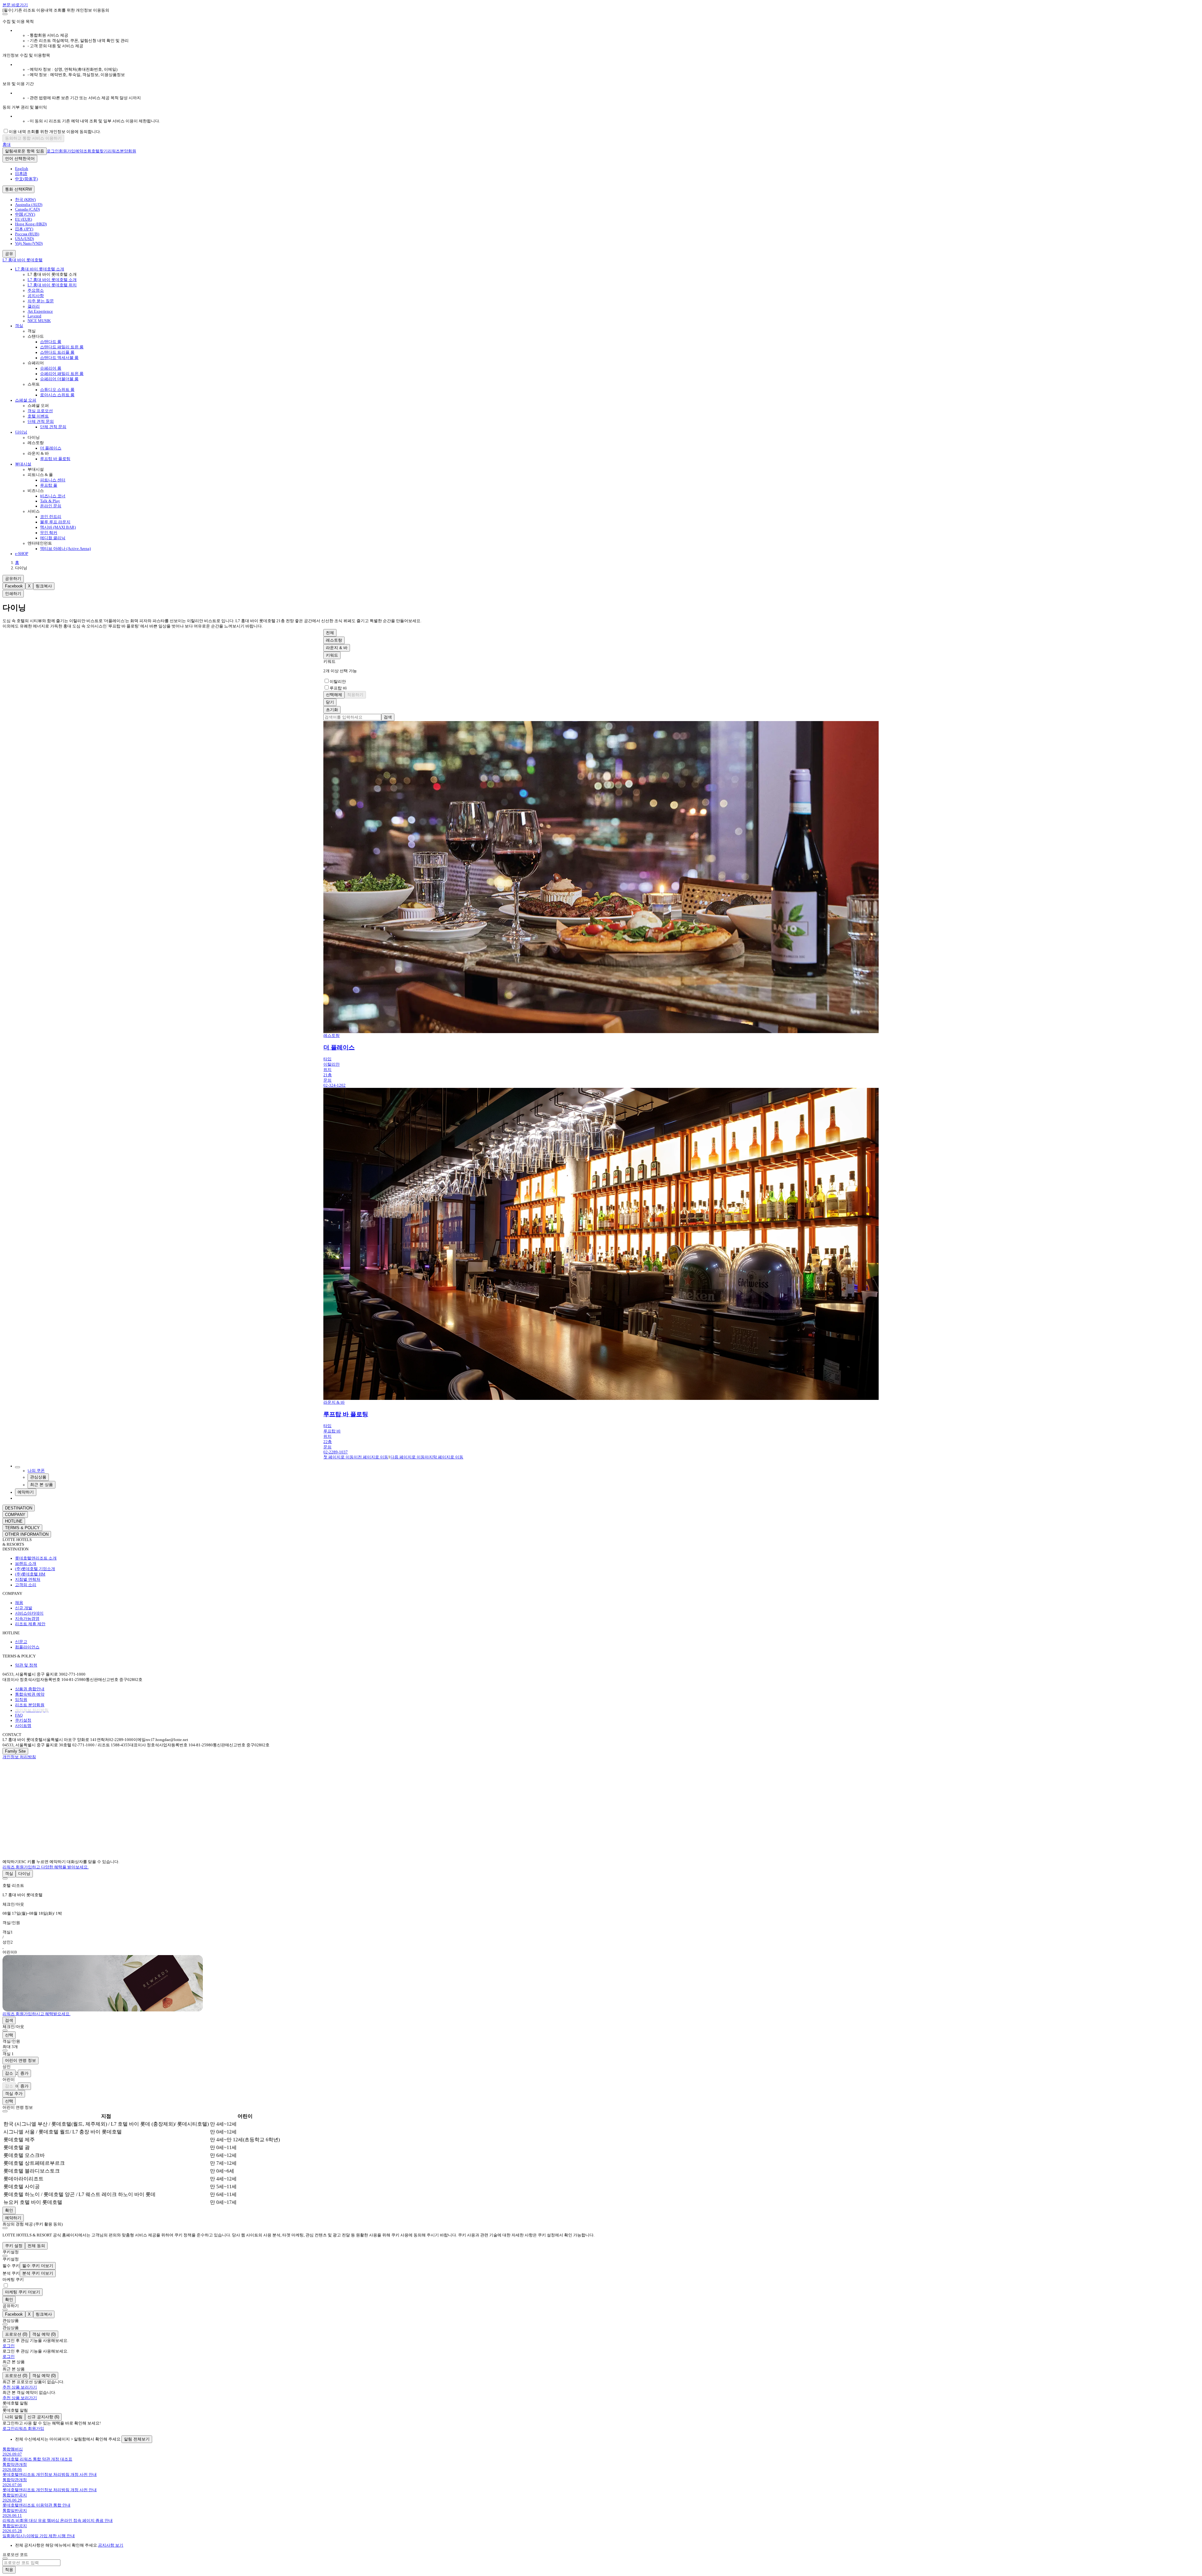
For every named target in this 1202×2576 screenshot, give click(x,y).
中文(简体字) (26, 179)
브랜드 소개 (26, 1564)
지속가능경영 (27, 1619)
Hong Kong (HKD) (31, 224)
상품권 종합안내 (30, 1689)
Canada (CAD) (27, 209)
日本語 (21, 174)
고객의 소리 (26, 1585)
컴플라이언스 (27, 1647)
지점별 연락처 (28, 1580)
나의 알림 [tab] (14, 2417)
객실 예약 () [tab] (44, 2334)
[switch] (6, 2285)
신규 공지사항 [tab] (43, 2417)
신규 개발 (24, 1608)
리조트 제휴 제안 (30, 1624)
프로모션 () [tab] (16, 2334)
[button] (601, 1890)
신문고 (21, 1642)
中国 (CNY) (25, 214)
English (22, 169)
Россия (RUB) (27, 234)
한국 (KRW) (25, 200)
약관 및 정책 (26, 1665)
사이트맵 (23, 1726)
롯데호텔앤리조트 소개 (36, 1558)
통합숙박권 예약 (30, 1694)
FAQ (19, 1715)
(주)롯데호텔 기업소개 (35, 1569)
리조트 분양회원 (30, 1705)
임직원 (21, 1700)
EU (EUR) (23, 219)
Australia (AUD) (29, 205)
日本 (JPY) (24, 229)
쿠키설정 (23, 1720)
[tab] (9, 1874)
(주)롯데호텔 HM (30, 1574)
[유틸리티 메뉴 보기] (18, 1467)
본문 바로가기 (15, 5)
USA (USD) (24, 239)
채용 (19, 1603)
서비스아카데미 (29, 1613)
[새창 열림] (14, 1770)
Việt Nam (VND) (29, 243)
